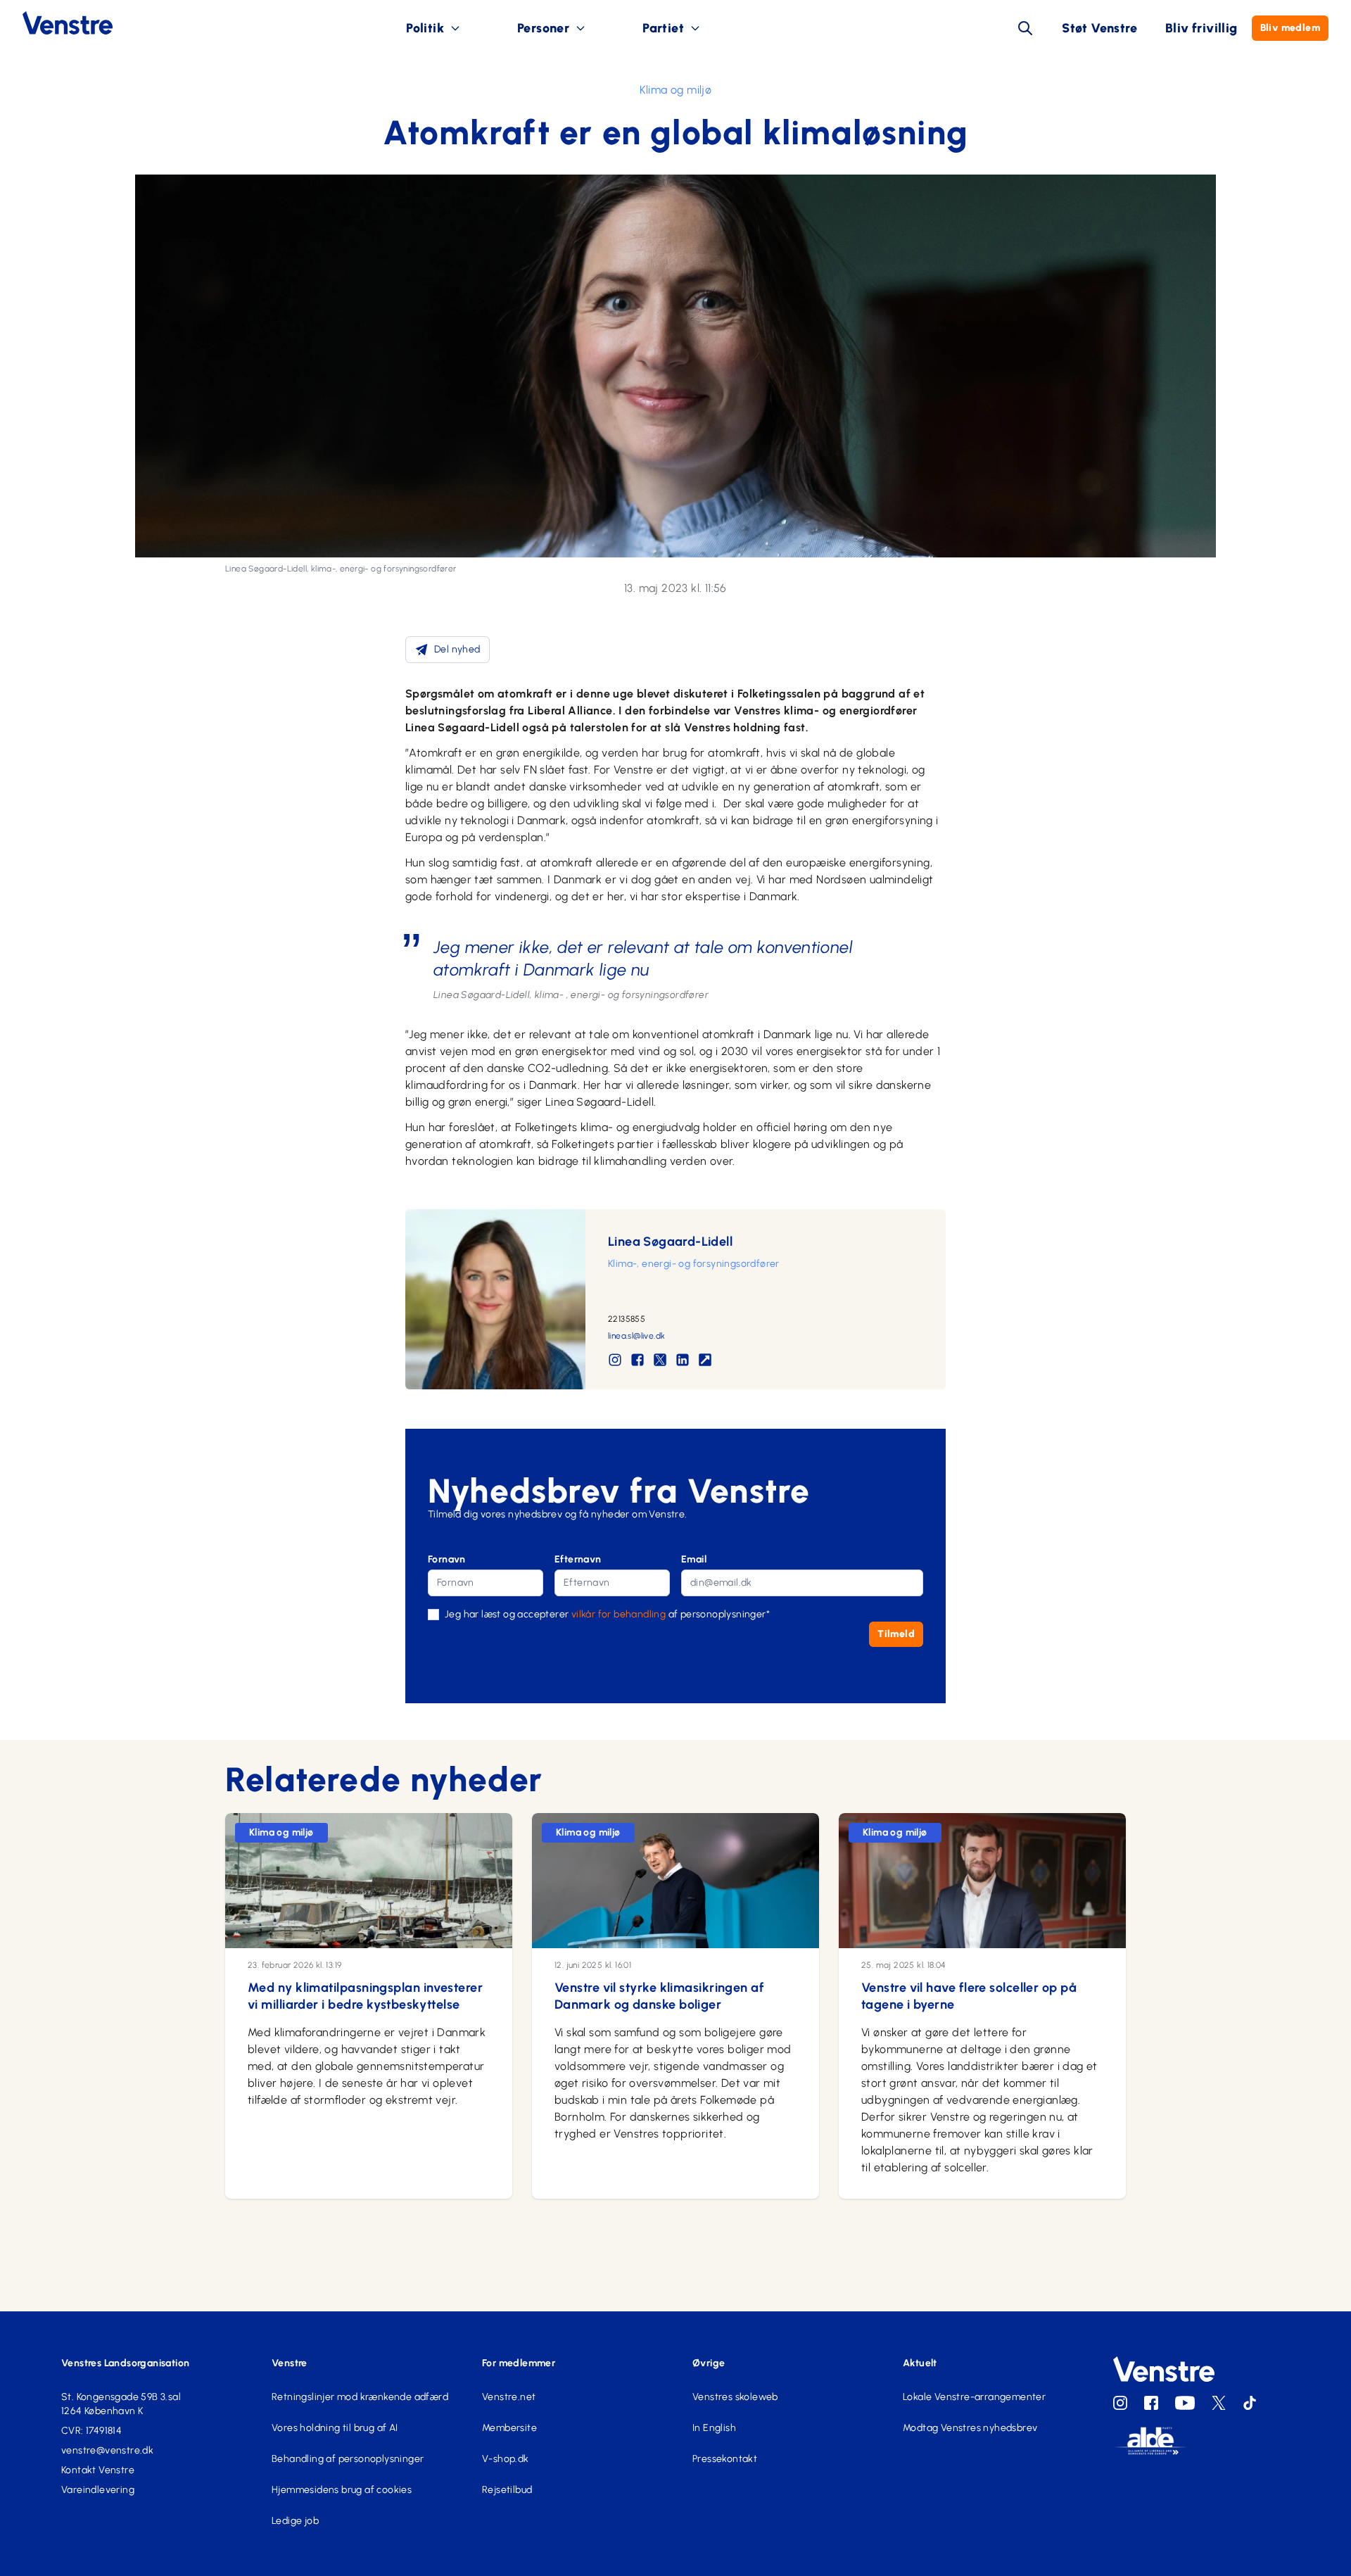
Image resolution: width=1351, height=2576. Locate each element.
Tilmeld (896, 1634)
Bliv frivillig (1201, 28)
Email (694, 1559)
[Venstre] (56, 23)
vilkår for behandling (619, 1614)
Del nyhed (457, 649)
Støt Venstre (1099, 28)
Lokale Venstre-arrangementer (974, 2397)
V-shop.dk (506, 2459)
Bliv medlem (1290, 28)
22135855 (627, 1319)
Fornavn (447, 1559)
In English (714, 2428)
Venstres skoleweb (735, 2397)
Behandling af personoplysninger (348, 2459)
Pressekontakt (725, 2459)
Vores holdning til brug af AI (335, 2428)
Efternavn (578, 1559)
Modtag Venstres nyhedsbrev (970, 2428)
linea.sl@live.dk (636, 1336)
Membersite (509, 2428)
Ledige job (295, 2521)
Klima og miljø (676, 90)
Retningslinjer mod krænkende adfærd (360, 2397)
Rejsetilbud (507, 2490)
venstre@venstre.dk (107, 2450)
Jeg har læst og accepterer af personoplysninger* (607, 1614)
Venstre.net (509, 2397)
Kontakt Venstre (98, 2470)
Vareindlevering (98, 2490)
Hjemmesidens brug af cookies (342, 2490)
